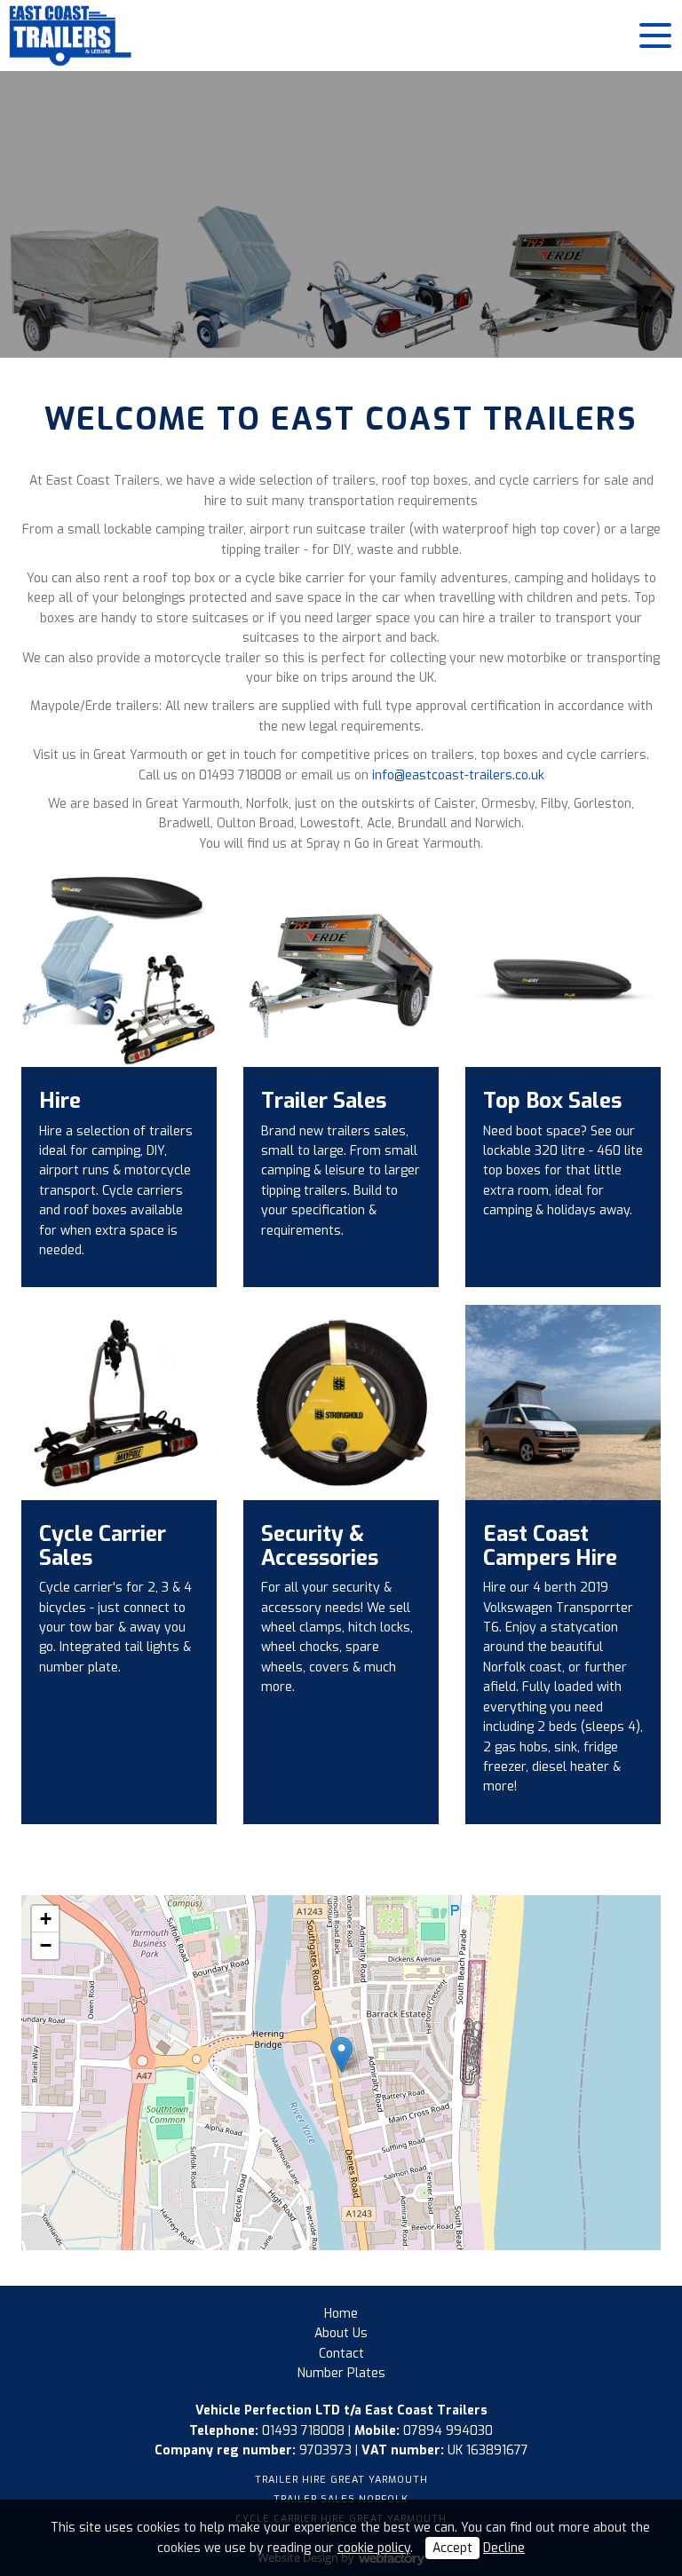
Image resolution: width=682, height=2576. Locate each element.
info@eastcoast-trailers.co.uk (458, 775)
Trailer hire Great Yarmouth (341, 2480)
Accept (452, 2548)
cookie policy (374, 2548)
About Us (341, 2333)
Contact (341, 2354)
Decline (504, 2548)
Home (341, 2314)
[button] (341, 2054)
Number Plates (341, 2373)
